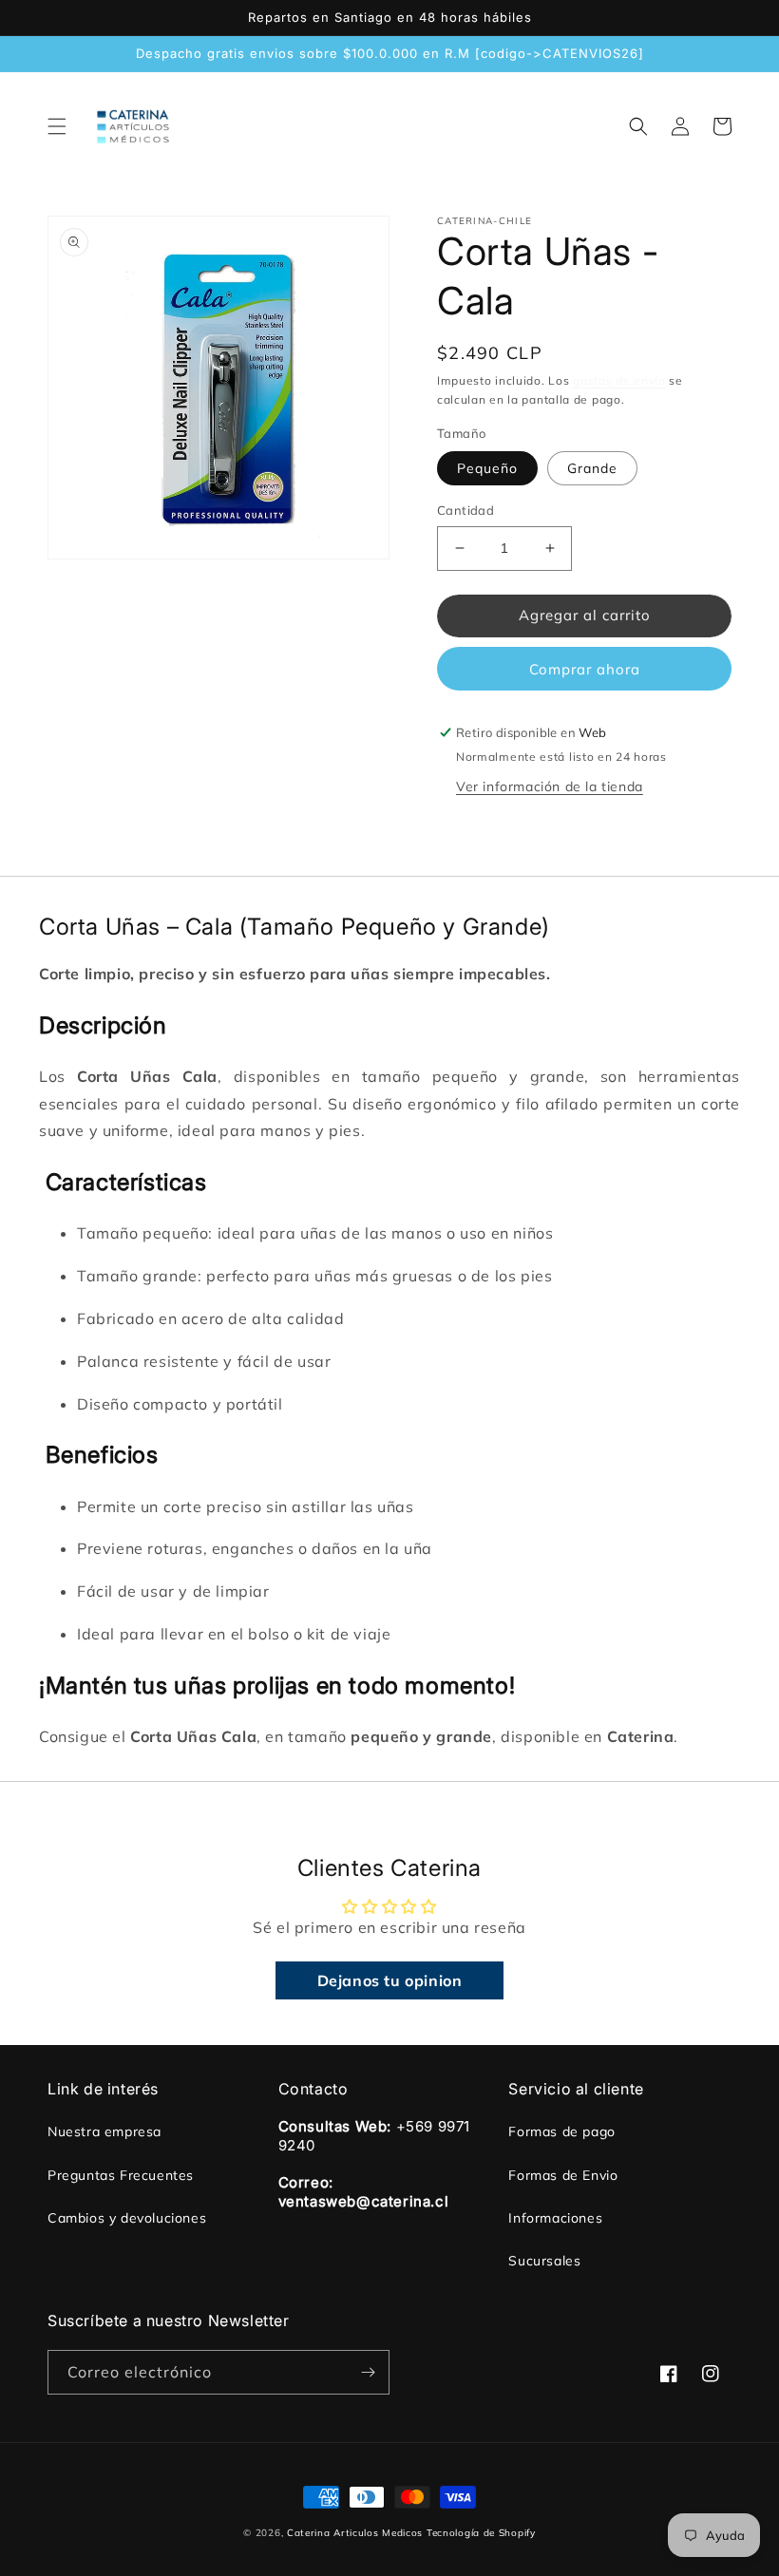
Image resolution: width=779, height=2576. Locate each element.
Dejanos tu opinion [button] (390, 1980)
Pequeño (487, 468)
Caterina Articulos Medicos (355, 2533)
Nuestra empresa (104, 2131)
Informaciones (555, 2218)
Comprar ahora (585, 669)
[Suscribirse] (368, 2372)
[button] (57, 126)
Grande (592, 468)
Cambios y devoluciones (127, 2218)
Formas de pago (561, 2131)
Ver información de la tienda (550, 786)
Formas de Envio (563, 2175)
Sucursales (544, 2261)
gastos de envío (619, 380)
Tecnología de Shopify (481, 2533)
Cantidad (465, 510)
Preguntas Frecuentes (121, 2175)
